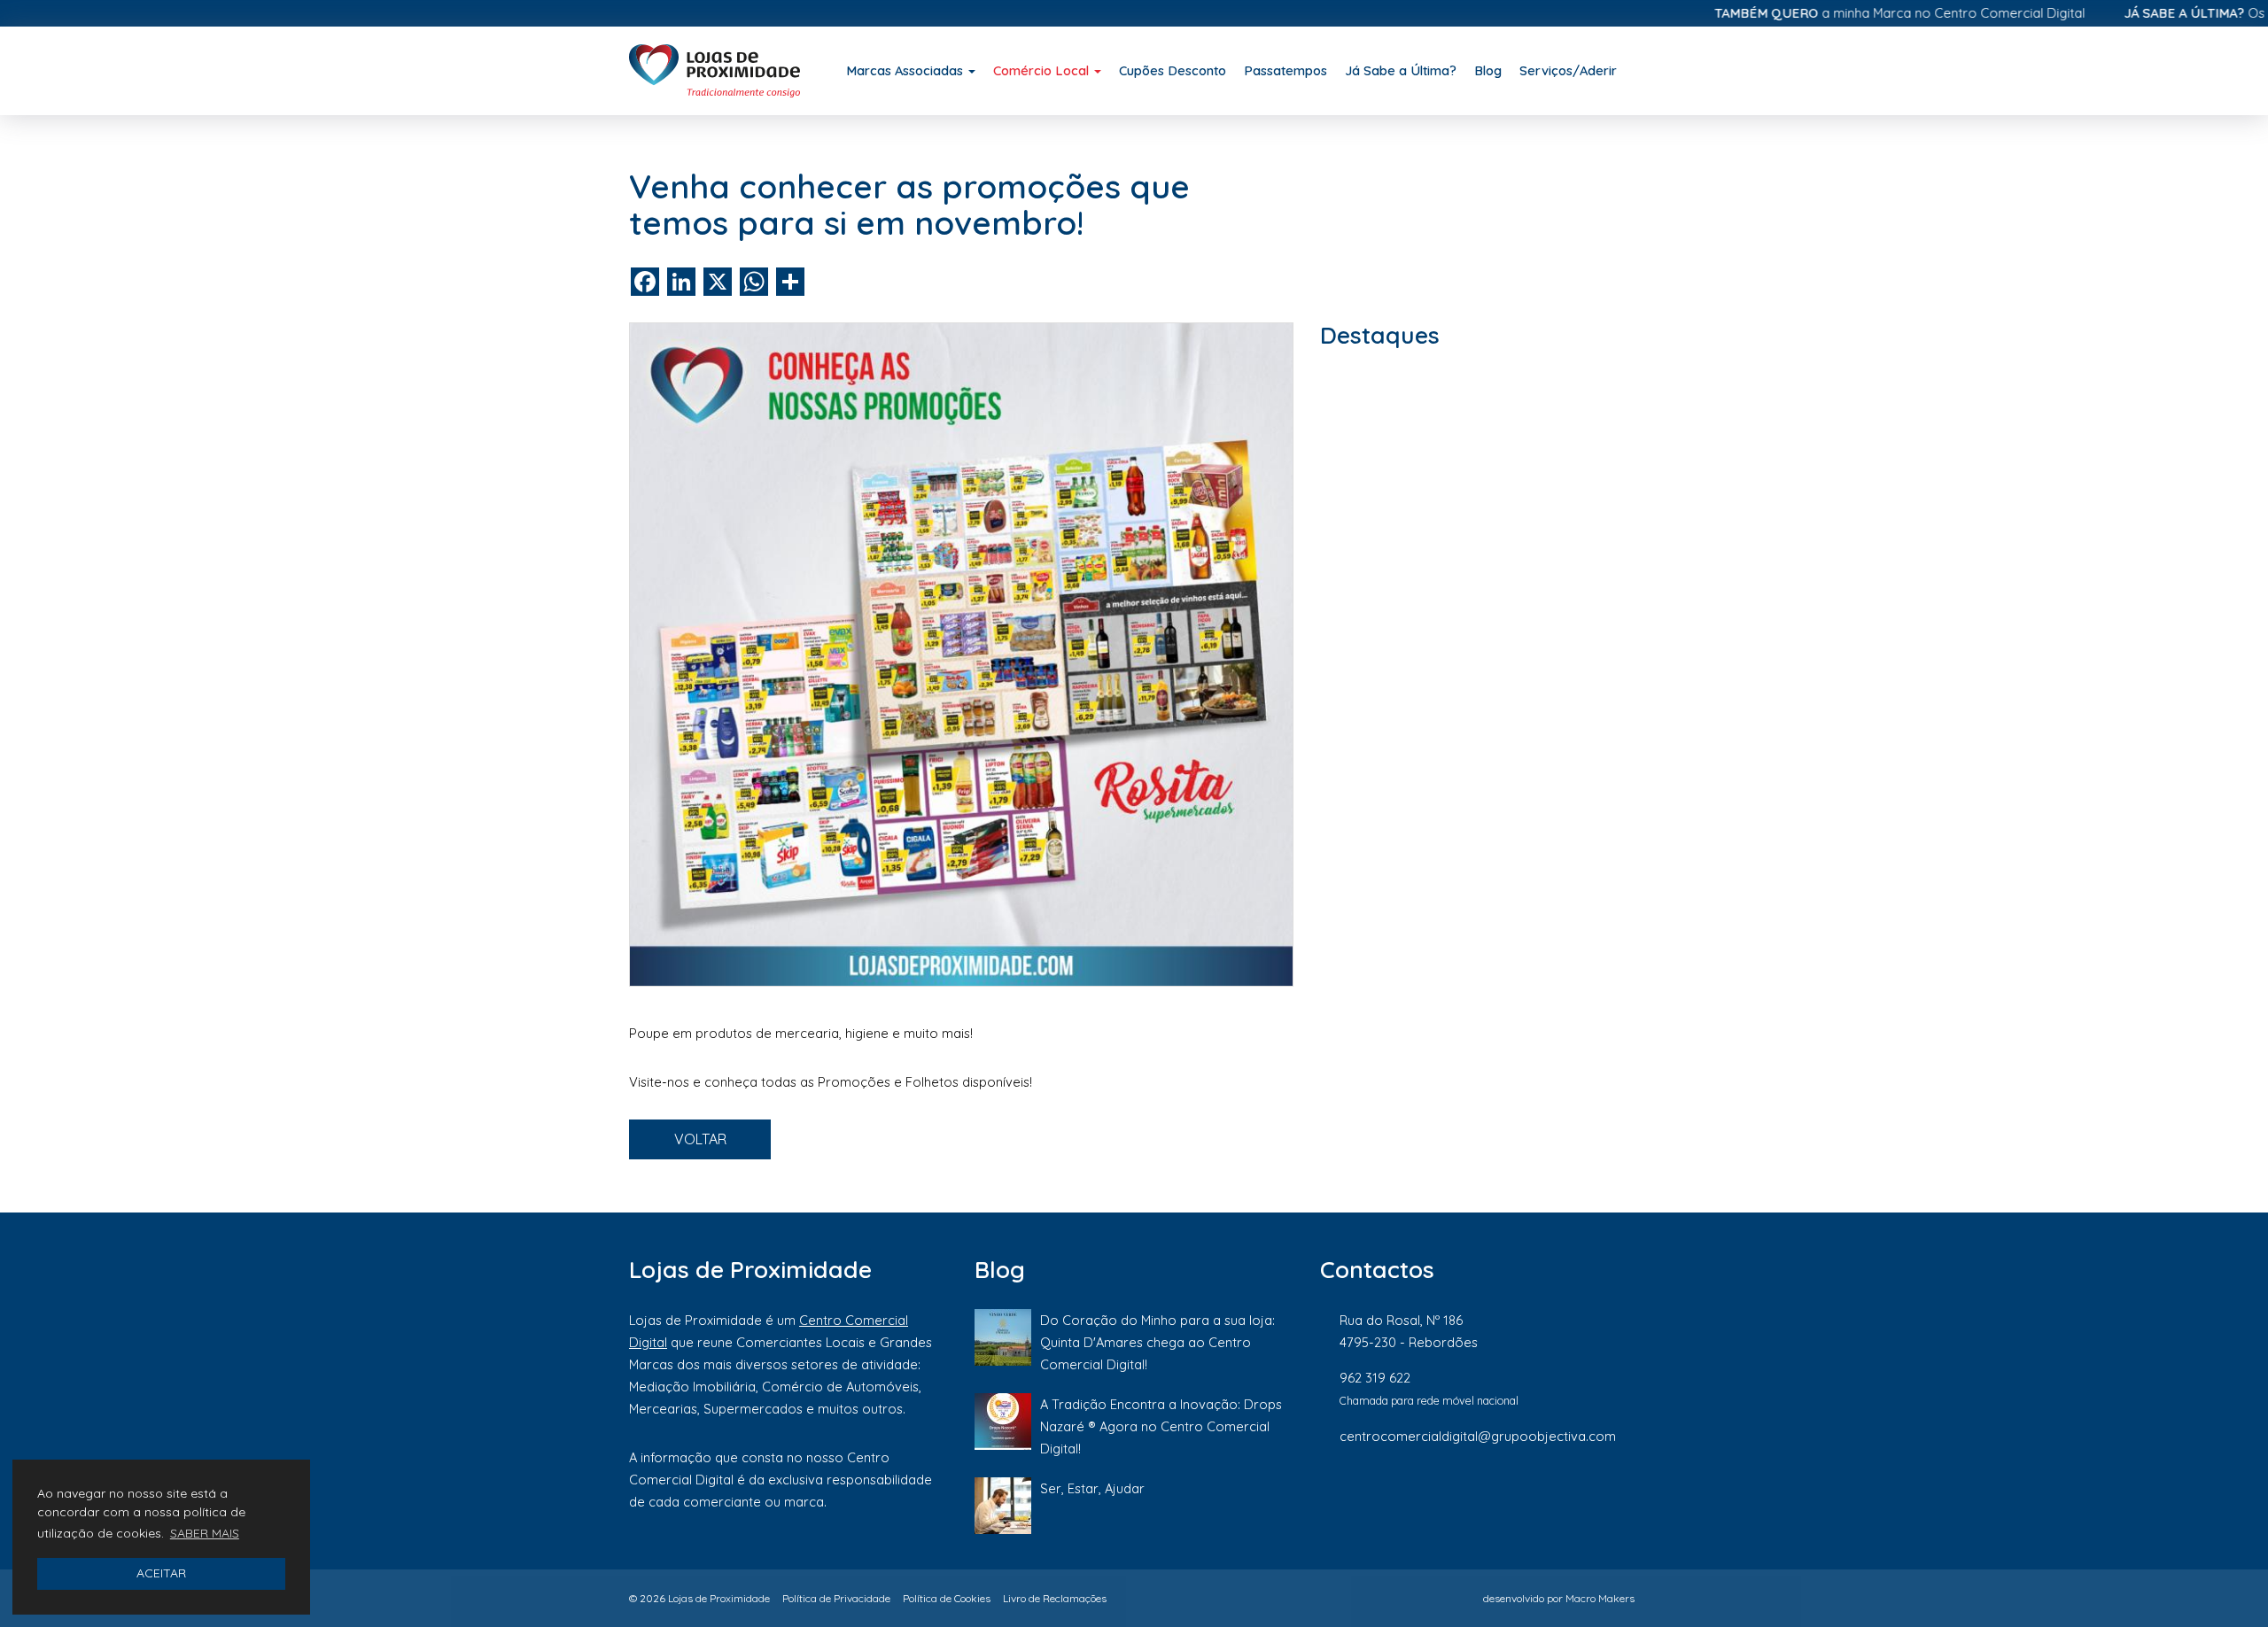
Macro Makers (1600, 1598)
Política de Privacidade (836, 1598)
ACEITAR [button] (161, 1573)
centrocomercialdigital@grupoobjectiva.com (1478, 1436)
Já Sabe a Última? (1401, 70)
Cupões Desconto (1173, 70)
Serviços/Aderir (1568, 70)
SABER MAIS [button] (205, 1533)
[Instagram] (1512, 1495)
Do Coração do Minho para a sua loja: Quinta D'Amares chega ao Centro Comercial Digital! (1157, 1342)
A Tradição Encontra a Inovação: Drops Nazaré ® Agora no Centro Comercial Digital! (1161, 1426)
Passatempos (1285, 70)
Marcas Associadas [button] (906, 70)
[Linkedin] (1573, 1495)
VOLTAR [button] (700, 1139)
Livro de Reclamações (1055, 1598)
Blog (1488, 70)
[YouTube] (1630, 1495)
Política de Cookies (947, 1598)
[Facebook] (1452, 1495)
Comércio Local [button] (1043, 70)
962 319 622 (1375, 1378)
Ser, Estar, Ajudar (1092, 1488)
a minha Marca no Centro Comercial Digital (1845, 13)
